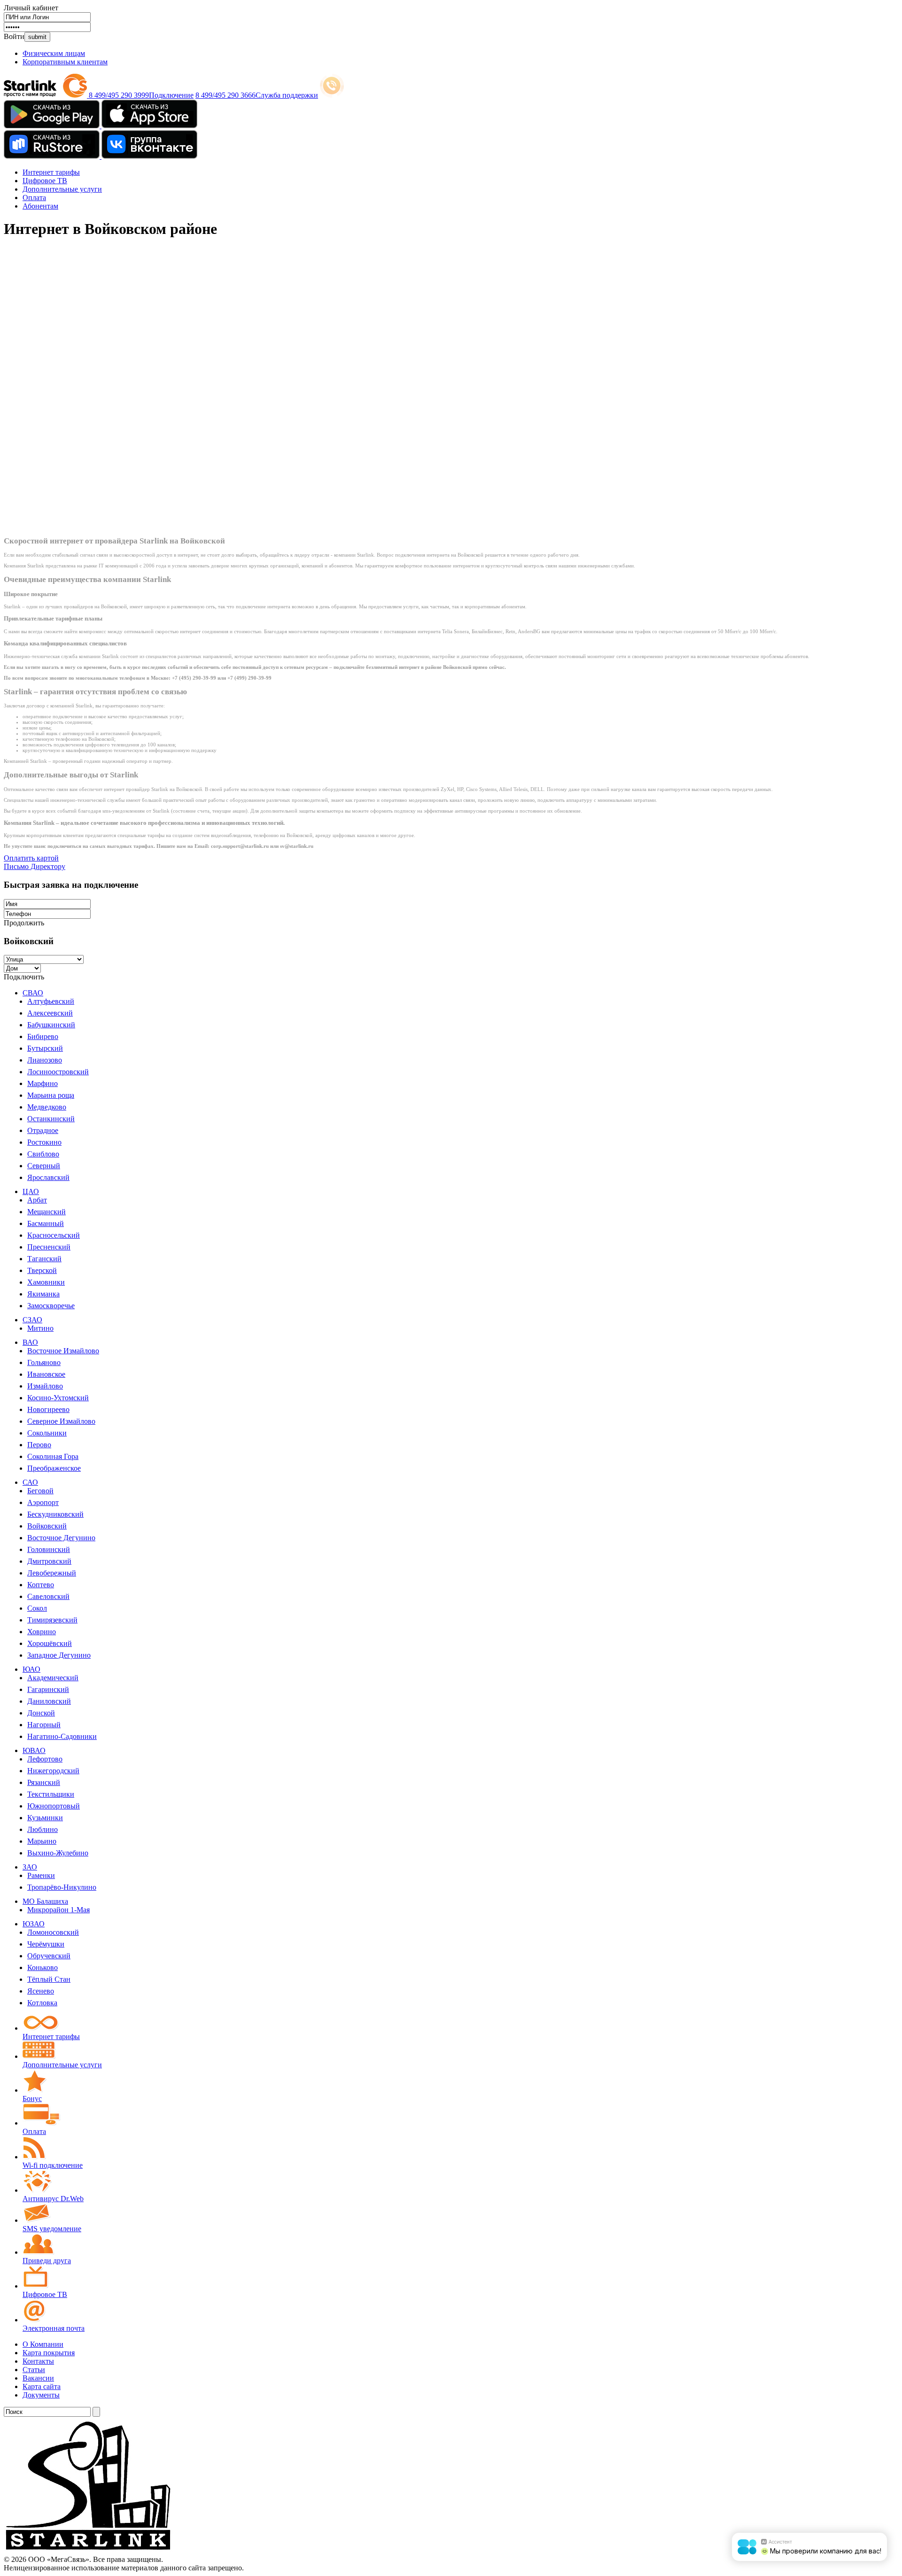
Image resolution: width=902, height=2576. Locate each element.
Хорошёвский (50, 1643)
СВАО (33, 993)
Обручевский (49, 1956)
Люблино (43, 1829)
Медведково (47, 1107)
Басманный (46, 1223)
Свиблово (43, 1154)
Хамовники (46, 1282)
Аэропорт (43, 1502)
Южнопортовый (54, 1806)
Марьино (42, 1841)
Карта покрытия (49, 2353)
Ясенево (41, 1991)
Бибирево (43, 1036)
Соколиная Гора (53, 1456)
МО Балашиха (45, 1901)
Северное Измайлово (61, 1421)
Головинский (49, 1549)
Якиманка (43, 1294)
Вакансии (38, 2378)
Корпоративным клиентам (65, 62)
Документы (41, 2395)
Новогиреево (48, 1409)
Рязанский (44, 1782)
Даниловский (49, 1701)
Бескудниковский (55, 1514)
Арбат (37, 1200)
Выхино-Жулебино (58, 1853)
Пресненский (49, 1247)
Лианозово (45, 1060)
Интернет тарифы (51, 172)
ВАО (30, 1342)
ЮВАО (34, 1750)
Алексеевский (50, 1013)
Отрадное (43, 1130)
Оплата (34, 198)
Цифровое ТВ (45, 181)
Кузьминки (45, 1818)
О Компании (43, 2344)
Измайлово (45, 1386)
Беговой (40, 1491)
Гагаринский (48, 1689)
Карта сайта (42, 2386)
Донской (41, 1713)
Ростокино (44, 1142)
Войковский (47, 1526)
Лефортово (45, 1759)
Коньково (43, 1967)
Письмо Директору (35, 866)
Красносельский (54, 1235)
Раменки (41, 1875)
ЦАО (31, 1191)
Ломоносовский (53, 1932)
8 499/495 (119, 95)
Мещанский (47, 1212)
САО (30, 1482)
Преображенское (54, 1468)
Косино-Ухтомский (58, 1398)
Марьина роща (51, 1095)
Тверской (42, 1270)
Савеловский (48, 1596)
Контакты (38, 2361)
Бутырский (45, 1048)
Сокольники (47, 1433)
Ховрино (42, 1632)
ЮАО (31, 1669)
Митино (40, 1328)
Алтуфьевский (51, 1001)
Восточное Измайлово (63, 1351)
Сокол (37, 1608)
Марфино (43, 1083)
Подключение (171, 95)
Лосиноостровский (58, 1072)
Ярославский (48, 1177)
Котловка (42, 2003)
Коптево (41, 1585)
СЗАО (32, 1320)
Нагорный (44, 1725)
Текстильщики (51, 1794)
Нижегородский (53, 1771)
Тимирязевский (52, 1620)
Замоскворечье (51, 1306)
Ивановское (46, 1374)
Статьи (34, 2370)
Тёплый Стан (49, 1979)
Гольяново (44, 1362)
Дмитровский (49, 1561)
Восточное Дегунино (61, 1538)
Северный (44, 1166)
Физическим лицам (54, 53)
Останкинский (51, 1119)
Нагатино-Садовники (62, 1736)
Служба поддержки (287, 95)
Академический (53, 1678)
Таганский (44, 1259)
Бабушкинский (51, 1025)
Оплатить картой (31, 858)
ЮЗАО (34, 1924)
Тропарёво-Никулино (62, 1887)
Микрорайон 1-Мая (58, 1910)
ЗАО (30, 1867)
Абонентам (40, 206)
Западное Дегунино (59, 1655)
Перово (39, 1445)
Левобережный (52, 1573)
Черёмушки (46, 1944)
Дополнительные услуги (62, 189)
